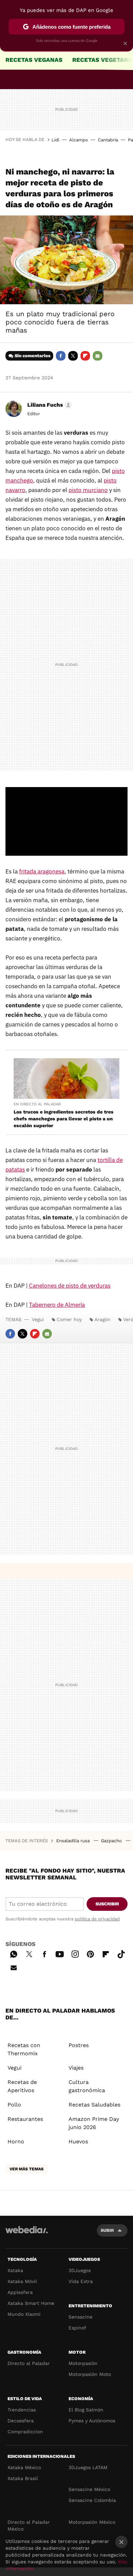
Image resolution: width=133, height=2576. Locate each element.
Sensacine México (89, 2489)
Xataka (15, 2270)
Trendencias (22, 2410)
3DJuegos (80, 2270)
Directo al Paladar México (29, 2525)
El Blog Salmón (86, 2410)
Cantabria (108, 140)
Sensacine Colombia (92, 2500)
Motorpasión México (92, 2522)
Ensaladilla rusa (74, 1841)
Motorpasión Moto (90, 2374)
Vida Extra (81, 2281)
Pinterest (90, 1953)
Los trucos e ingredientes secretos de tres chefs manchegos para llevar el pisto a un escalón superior (64, 1119)
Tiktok (121, 1953)
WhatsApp (14, 1953)
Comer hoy (69, 1319)
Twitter (73, 356)
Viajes (76, 2068)
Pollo (14, 2105)
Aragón (102, 1319)
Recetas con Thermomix (24, 2049)
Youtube (60, 1953)
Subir (107, 2230)
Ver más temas (27, 2169)
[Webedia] (27, 2234)
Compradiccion (25, 2432)
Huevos (78, 2141)
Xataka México (24, 2467)
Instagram (75, 1953)
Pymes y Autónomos (92, 2421)
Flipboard (85, 356)
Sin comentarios (33, 356)
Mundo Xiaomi (24, 2314)
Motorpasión (83, 2363)
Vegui (38, 1319)
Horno (16, 2141)
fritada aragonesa (42, 871)
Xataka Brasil (23, 2478)
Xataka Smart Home (31, 2303)
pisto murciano (88, 490)
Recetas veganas (34, 60)
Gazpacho (112, 1841)
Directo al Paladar (29, 2363)
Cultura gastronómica (87, 2086)
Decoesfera (21, 2421)
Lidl (55, 140)
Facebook (61, 356)
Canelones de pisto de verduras (70, 1286)
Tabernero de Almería (57, 1305)
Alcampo (79, 140)
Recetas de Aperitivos (22, 2086)
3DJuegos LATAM (88, 2467)
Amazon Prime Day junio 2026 (94, 2123)
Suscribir (107, 1904)
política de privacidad (97, 1919)
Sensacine (80, 2317)
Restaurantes (25, 2119)
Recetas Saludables (94, 2105)
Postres (79, 2045)
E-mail (98, 356)
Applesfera (20, 2292)
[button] (49, 405)
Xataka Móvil (22, 2281)
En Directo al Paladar (37, 1104)
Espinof (77, 2328)
